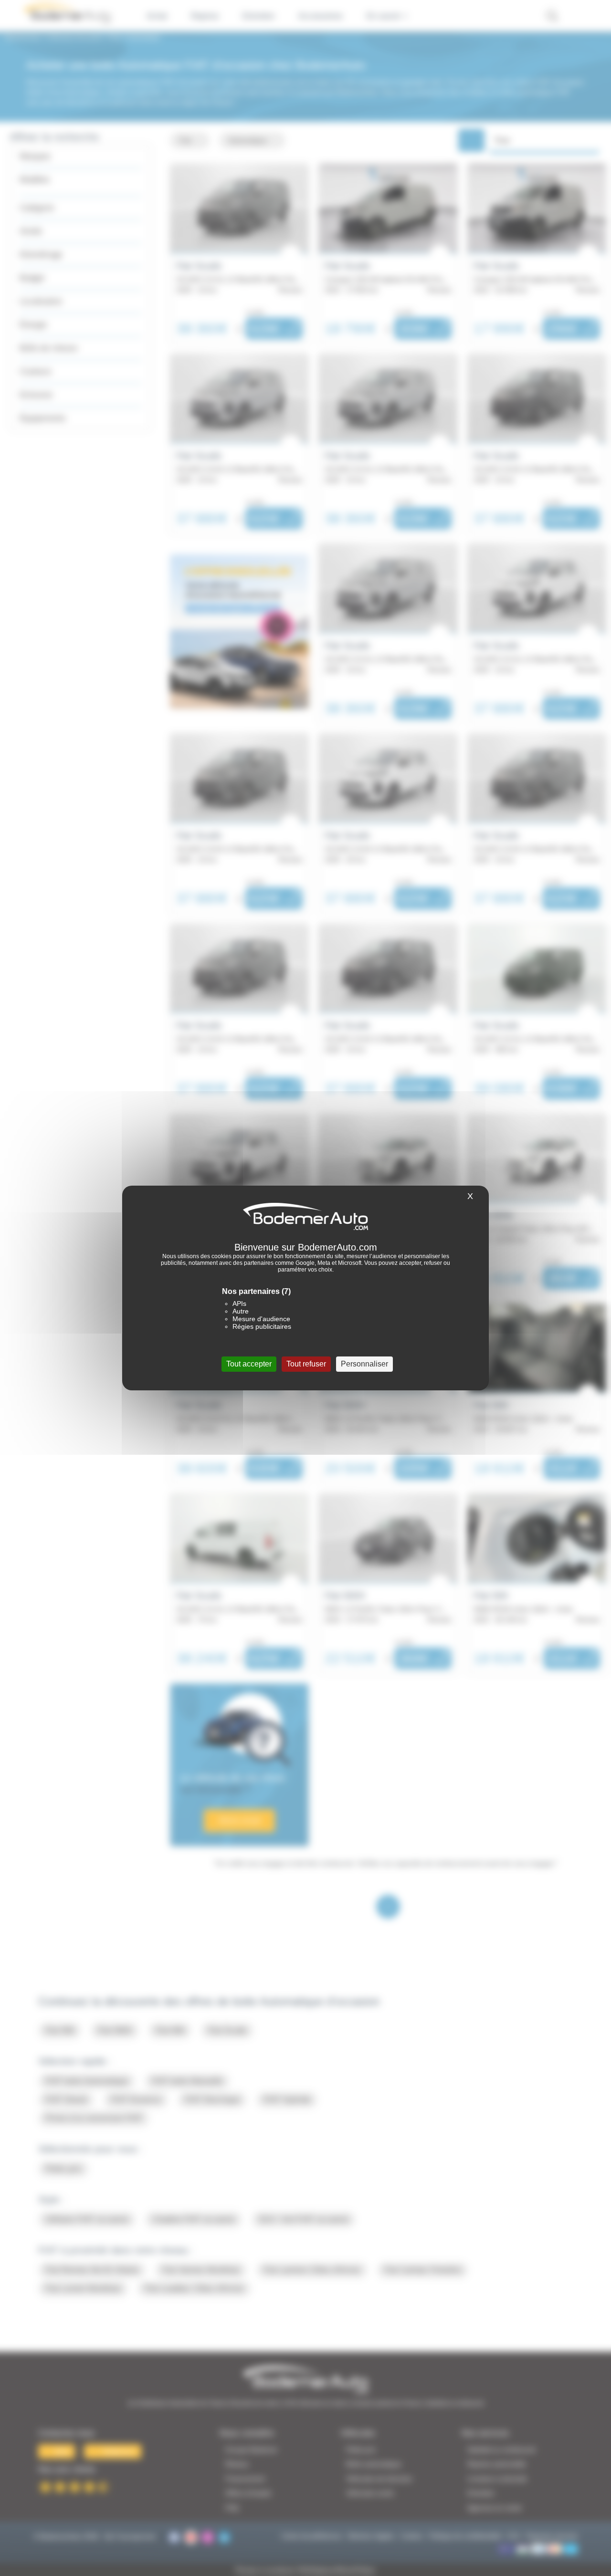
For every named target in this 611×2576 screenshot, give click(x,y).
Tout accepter (249, 1364)
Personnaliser (364, 1364)
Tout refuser (306, 1364)
